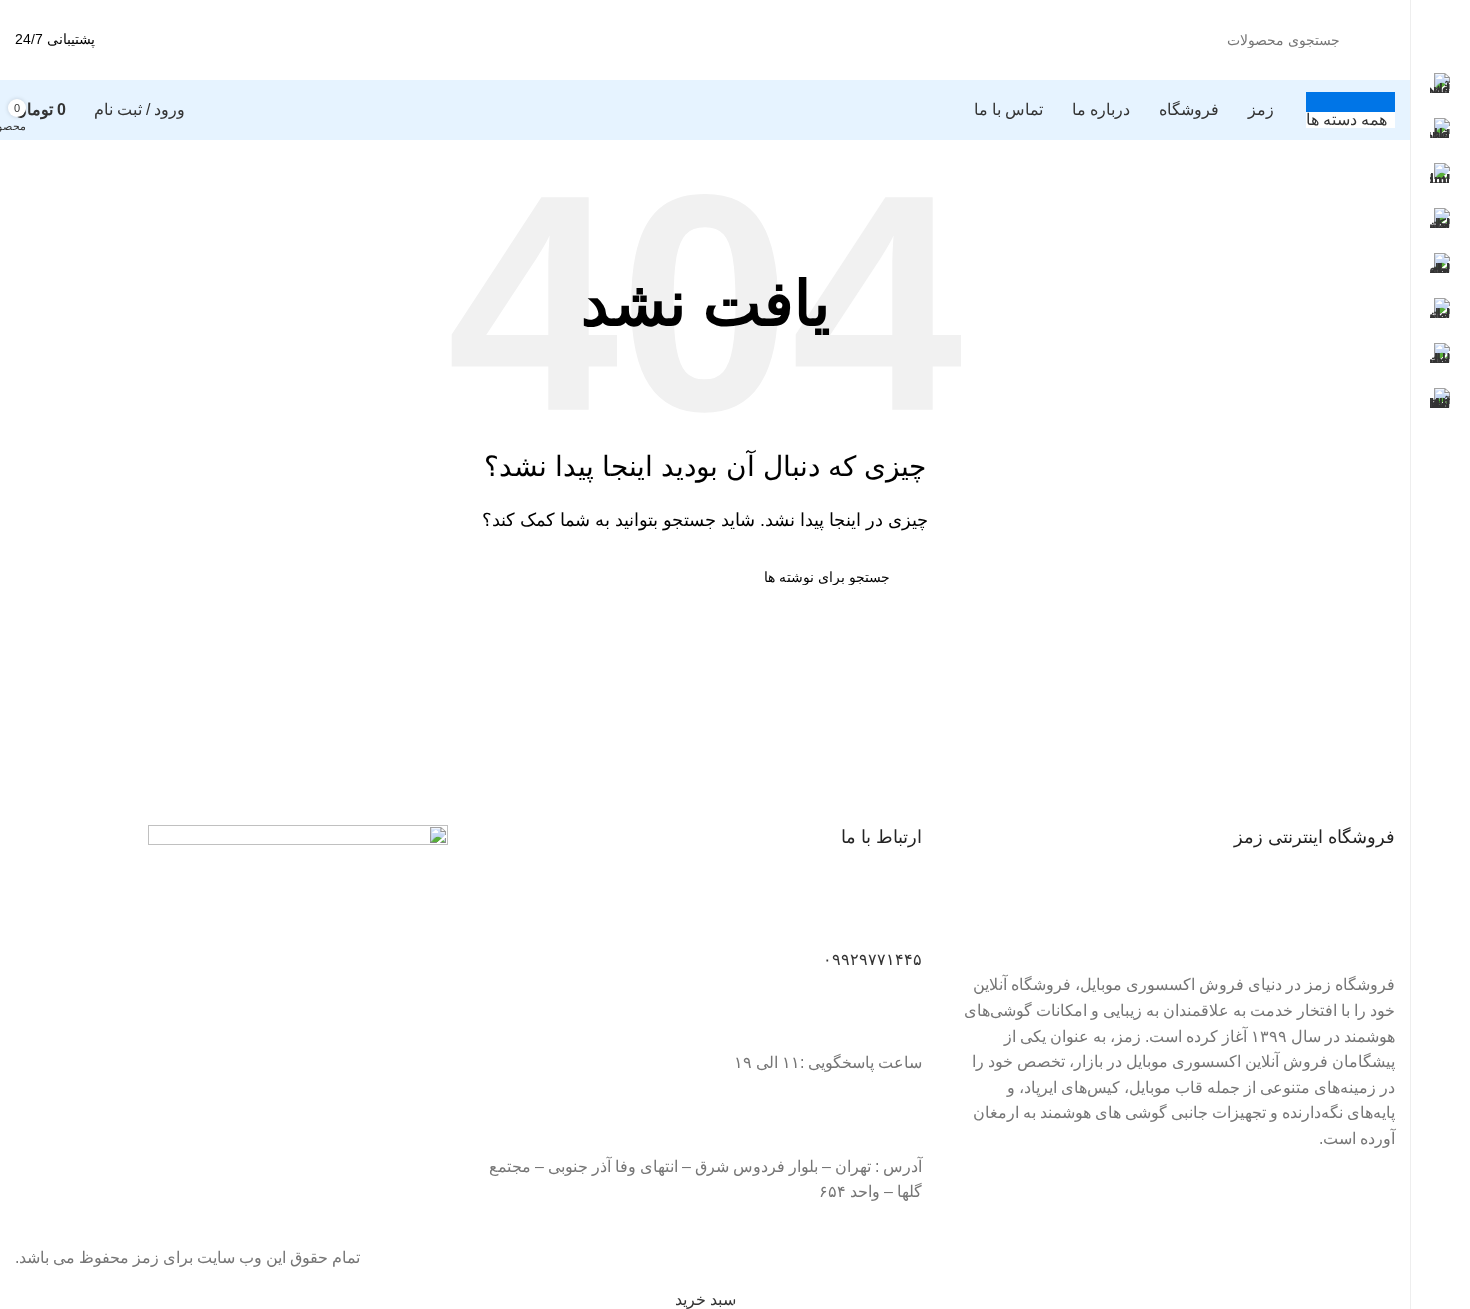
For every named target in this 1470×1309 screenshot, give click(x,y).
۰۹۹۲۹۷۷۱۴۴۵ (872, 959)
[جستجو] (168, 40)
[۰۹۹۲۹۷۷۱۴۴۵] (897, 915)
